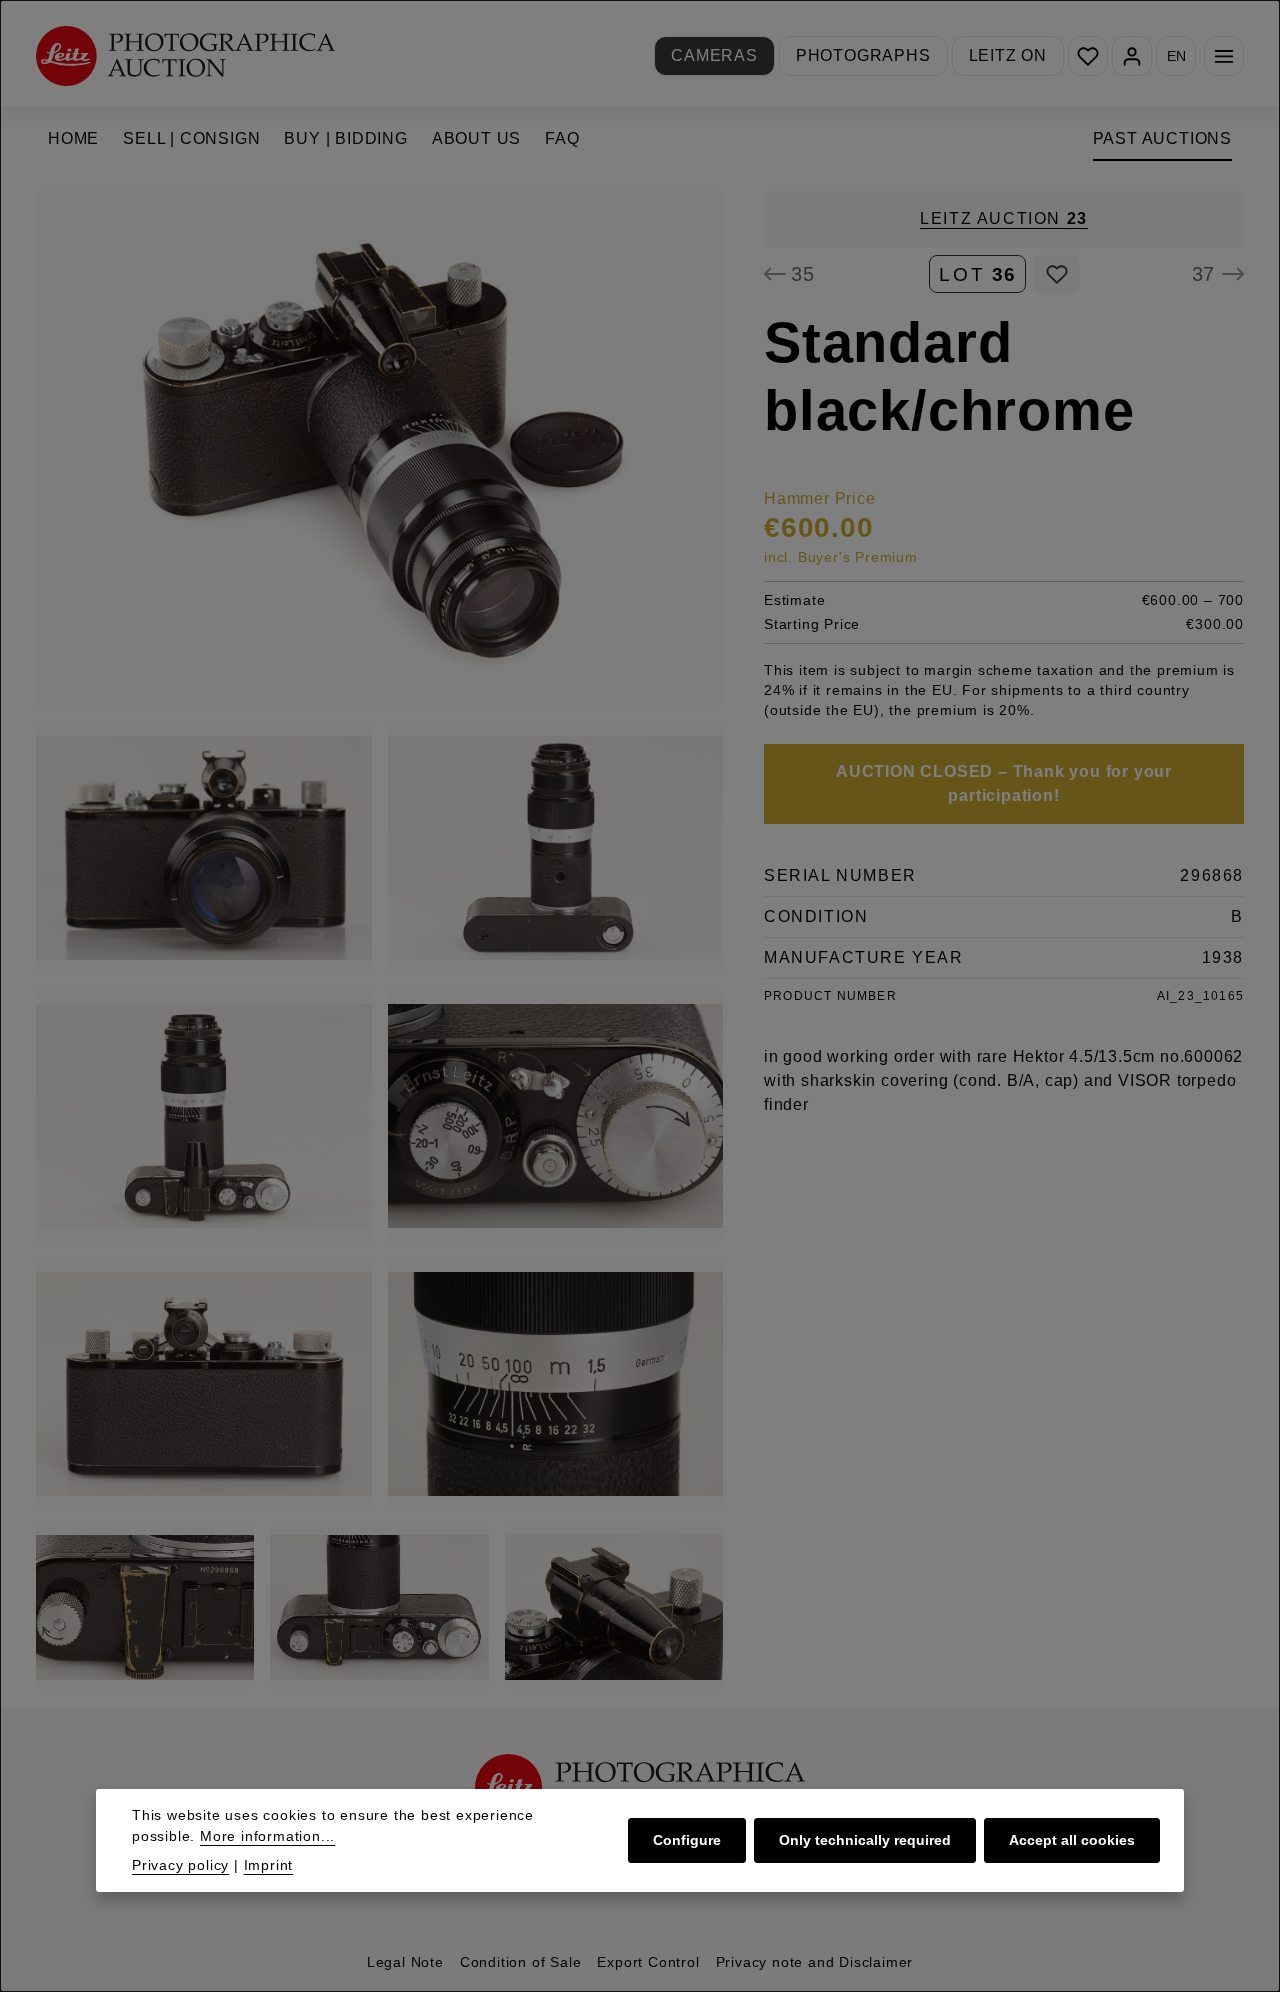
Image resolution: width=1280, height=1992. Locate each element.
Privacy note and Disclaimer (815, 1962)
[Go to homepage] (185, 55)
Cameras (714, 55)
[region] (380, 940)
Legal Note (405, 1962)
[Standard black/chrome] (379, 448)
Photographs (863, 55)
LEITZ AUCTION (1004, 218)
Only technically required (865, 1840)
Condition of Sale (521, 1962)
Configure (687, 1840)
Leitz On (1008, 55)
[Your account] (1132, 56)
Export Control (648, 1962)
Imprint (269, 1865)
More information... (267, 1836)
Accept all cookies (1072, 1840)
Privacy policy (180, 1865)
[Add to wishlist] (1056, 274)
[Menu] (1224, 56)
